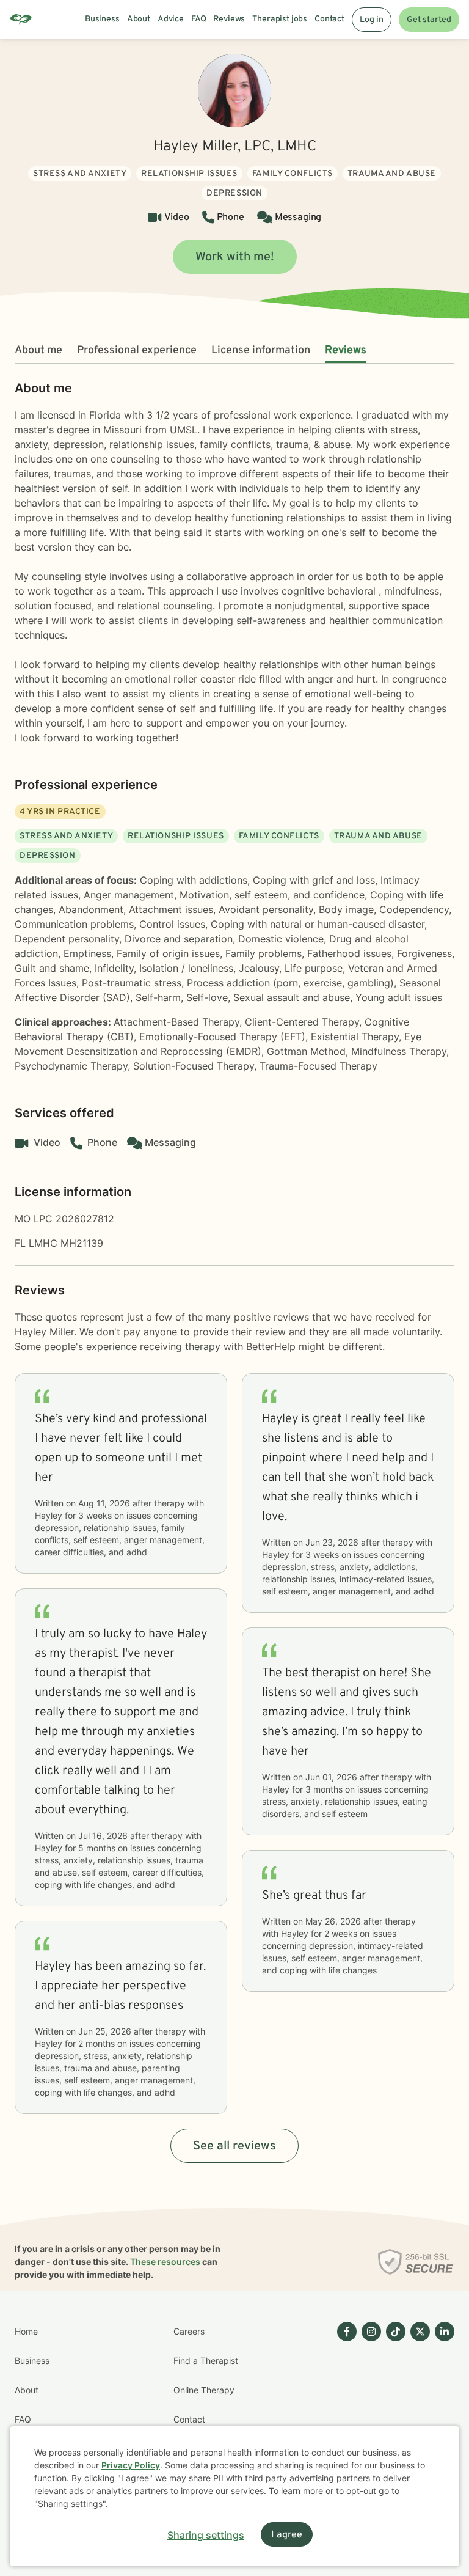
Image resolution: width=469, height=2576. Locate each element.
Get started (429, 20)
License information (261, 350)
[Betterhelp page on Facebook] (344, 2405)
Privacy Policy (131, 2465)
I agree (287, 2535)
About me (38, 350)
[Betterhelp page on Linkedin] (442, 2405)
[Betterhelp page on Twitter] (418, 2405)
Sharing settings (206, 2535)
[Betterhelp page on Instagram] (369, 2405)
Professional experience (137, 350)
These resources (165, 2262)
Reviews (346, 350)
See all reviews (234, 2146)
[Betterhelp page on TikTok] (393, 2405)
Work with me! (235, 257)
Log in (372, 20)
